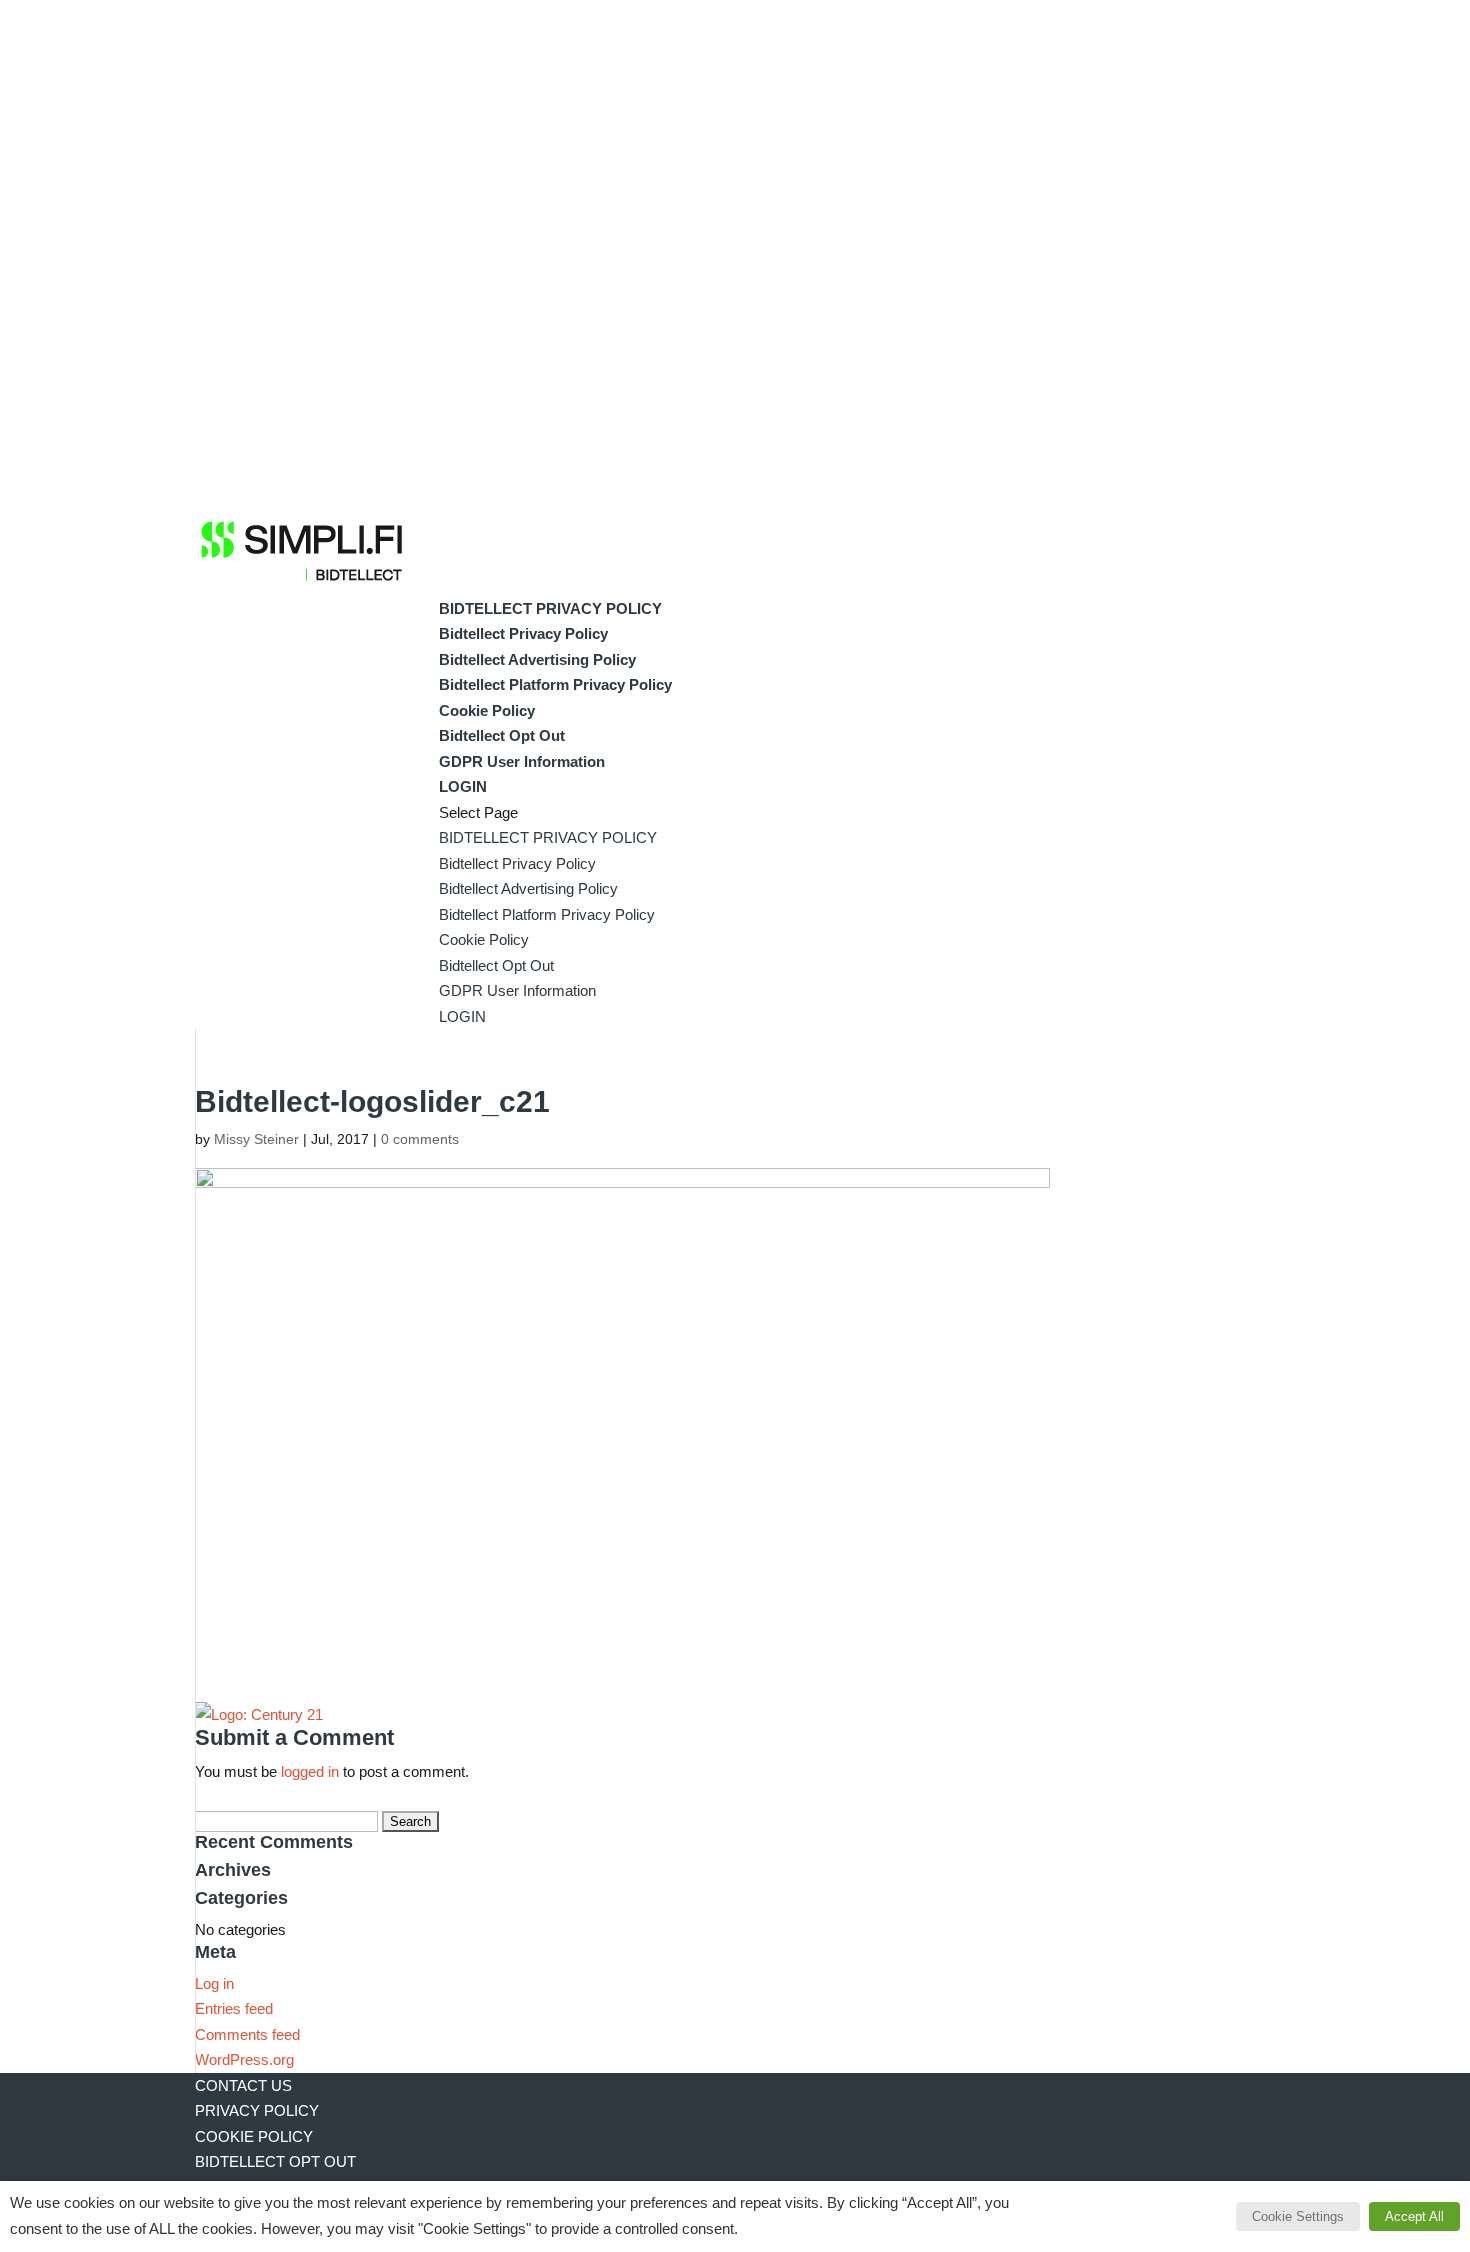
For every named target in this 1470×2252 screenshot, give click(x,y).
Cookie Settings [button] (1298, 2216)
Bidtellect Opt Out (502, 735)
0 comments (420, 1139)
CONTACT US (243, 2085)
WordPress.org (244, 2059)
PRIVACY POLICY (257, 2110)
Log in (214, 1983)
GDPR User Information (522, 761)
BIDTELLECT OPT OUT (275, 2161)
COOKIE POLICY (254, 2136)
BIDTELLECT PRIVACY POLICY (550, 608)
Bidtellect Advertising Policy (537, 659)
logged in (310, 1771)
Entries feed (234, 2008)
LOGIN (463, 786)
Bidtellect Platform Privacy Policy (555, 684)
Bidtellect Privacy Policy (523, 633)
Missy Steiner (256, 1139)
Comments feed (247, 2034)
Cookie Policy (487, 710)
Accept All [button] (1414, 2216)
